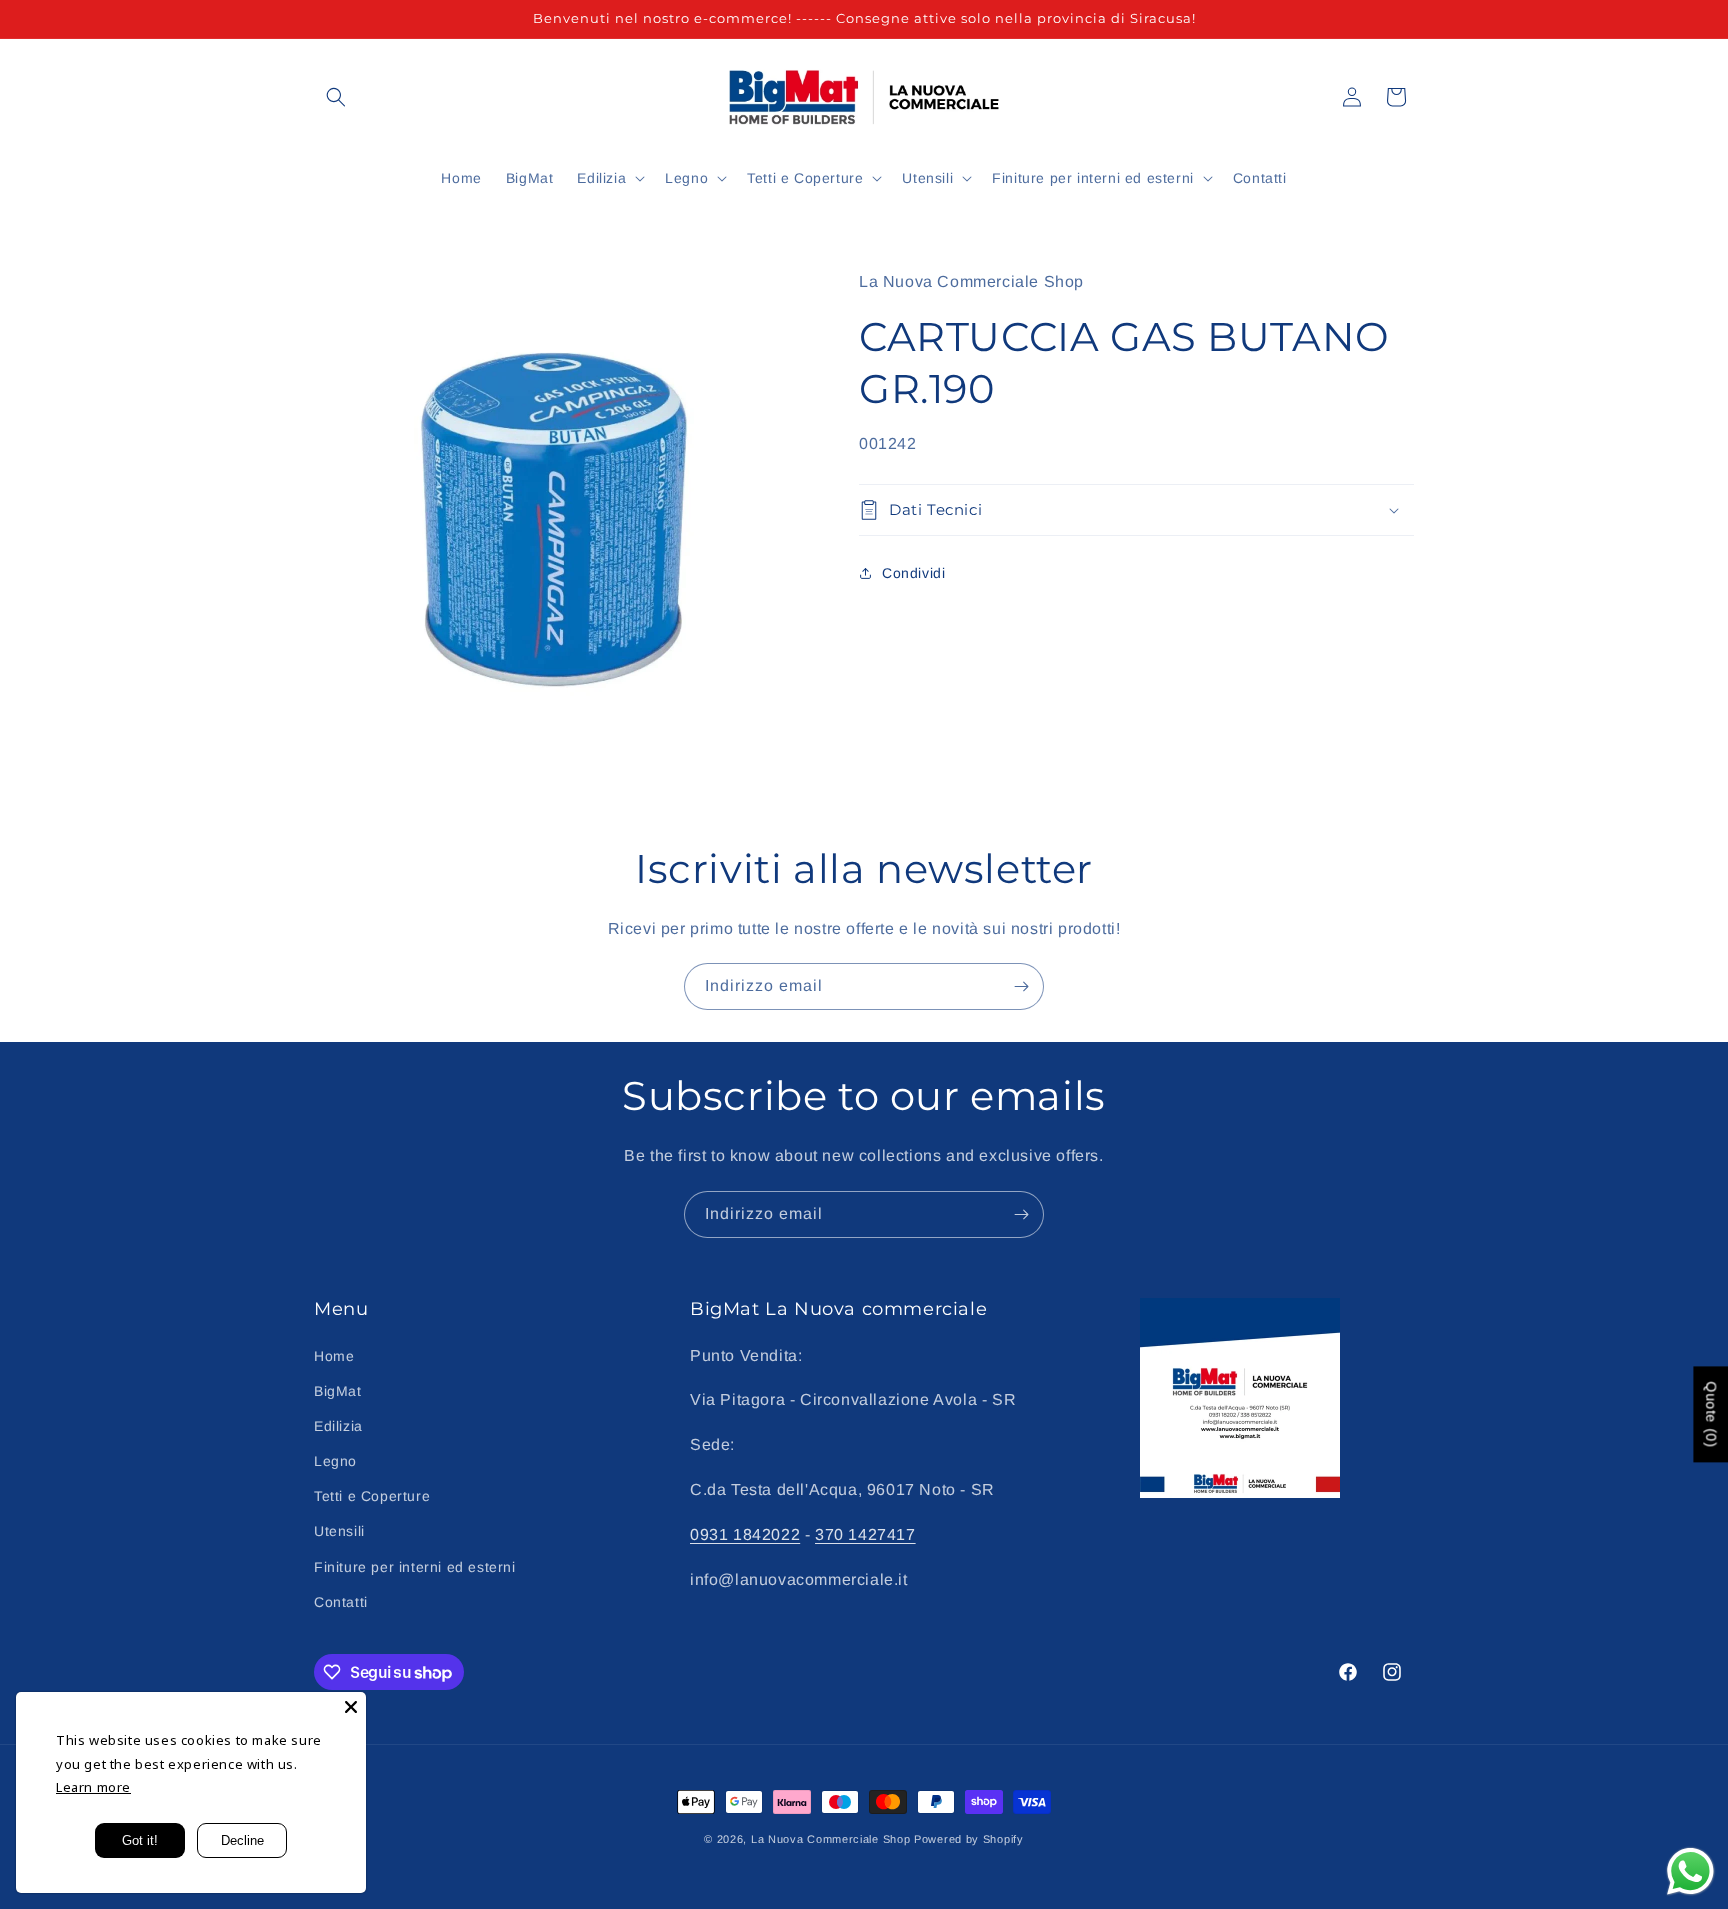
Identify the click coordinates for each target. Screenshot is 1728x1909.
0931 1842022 (745, 1534)
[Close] (351, 1707)
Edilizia (338, 1426)
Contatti (341, 1602)
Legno (335, 1461)
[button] (336, 97)
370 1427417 (865, 1534)
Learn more (93, 1787)
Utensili (339, 1531)
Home (334, 1356)
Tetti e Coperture (372, 1496)
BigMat (338, 1391)
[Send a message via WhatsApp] (1690, 1871)
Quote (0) (1711, 1414)
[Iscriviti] (1021, 986)
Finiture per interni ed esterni (415, 1567)
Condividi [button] (913, 573)
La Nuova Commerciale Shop (831, 1839)
